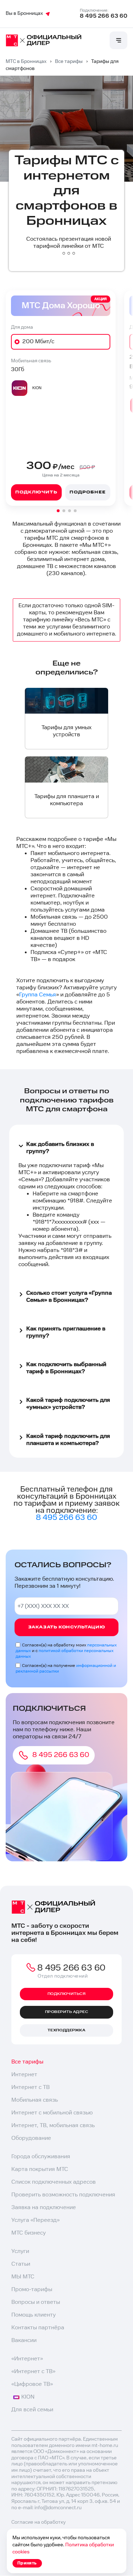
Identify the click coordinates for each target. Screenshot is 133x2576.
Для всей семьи (32, 2410)
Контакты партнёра (38, 2328)
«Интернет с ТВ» (33, 2372)
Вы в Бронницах (24, 13)
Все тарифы (27, 2062)
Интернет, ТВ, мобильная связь (53, 2126)
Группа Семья (38, 995)
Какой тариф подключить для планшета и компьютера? (68, 1440)
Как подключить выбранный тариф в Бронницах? (66, 1368)
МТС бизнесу (29, 2233)
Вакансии (24, 2340)
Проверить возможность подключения (63, 2195)
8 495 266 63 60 (104, 16)
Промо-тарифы (32, 2290)
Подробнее (88, 492)
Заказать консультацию (67, 1627)
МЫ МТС (23, 2277)
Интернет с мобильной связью (52, 2113)
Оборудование (31, 2138)
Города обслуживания (41, 2157)
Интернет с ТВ (31, 2087)
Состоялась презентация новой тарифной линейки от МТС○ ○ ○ (69, 246)
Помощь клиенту (34, 2315)
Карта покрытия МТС (40, 2169)
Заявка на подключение (44, 2208)
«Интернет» (27, 2359)
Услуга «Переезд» (35, 2220)
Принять (27, 2563)
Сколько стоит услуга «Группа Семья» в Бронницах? (69, 1297)
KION (28, 2397)
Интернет (24, 2075)
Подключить (36, 492)
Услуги (20, 2251)
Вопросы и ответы (36, 2302)
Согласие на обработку (38, 2522)
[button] (58, 511)
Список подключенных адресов (54, 2182)
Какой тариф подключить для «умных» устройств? (68, 1404)
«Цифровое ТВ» (32, 2384)
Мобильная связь (35, 2100)
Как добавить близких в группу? (60, 1148)
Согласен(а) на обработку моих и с (66, 1651)
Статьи (21, 2264)
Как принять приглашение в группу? (66, 1332)
